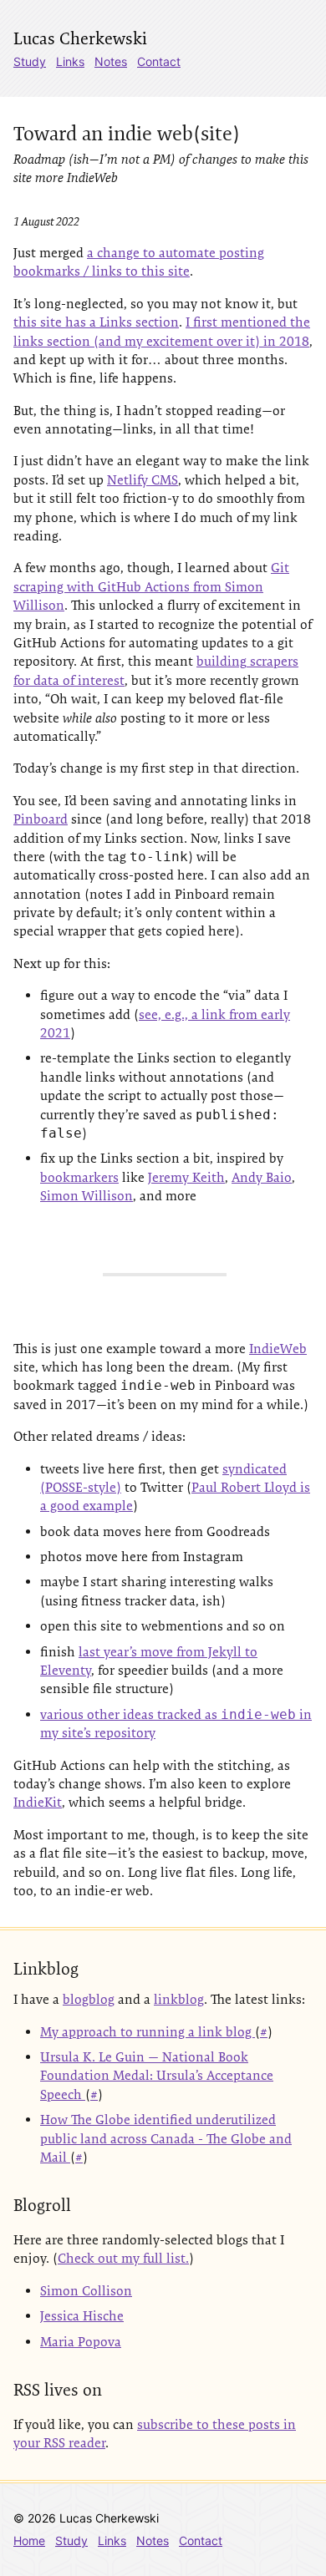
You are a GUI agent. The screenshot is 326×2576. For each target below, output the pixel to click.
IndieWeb (278, 1349)
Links (70, 61)
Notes (111, 61)
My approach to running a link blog (148, 2032)
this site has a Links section (96, 322)
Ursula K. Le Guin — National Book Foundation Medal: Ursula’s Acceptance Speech (157, 2076)
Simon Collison (86, 2291)
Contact (159, 61)
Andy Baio (262, 1177)
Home (29, 2541)
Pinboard (41, 819)
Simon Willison (87, 1196)
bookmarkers (79, 1177)
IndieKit (38, 1802)
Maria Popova (81, 2342)
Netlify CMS (143, 480)
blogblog (89, 1999)
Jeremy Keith (186, 1177)
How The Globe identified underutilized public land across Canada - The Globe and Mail (166, 2138)
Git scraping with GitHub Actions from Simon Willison (151, 586)
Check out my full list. (123, 2258)
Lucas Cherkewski (80, 38)
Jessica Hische (82, 2316)
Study (30, 61)
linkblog (179, 1999)
